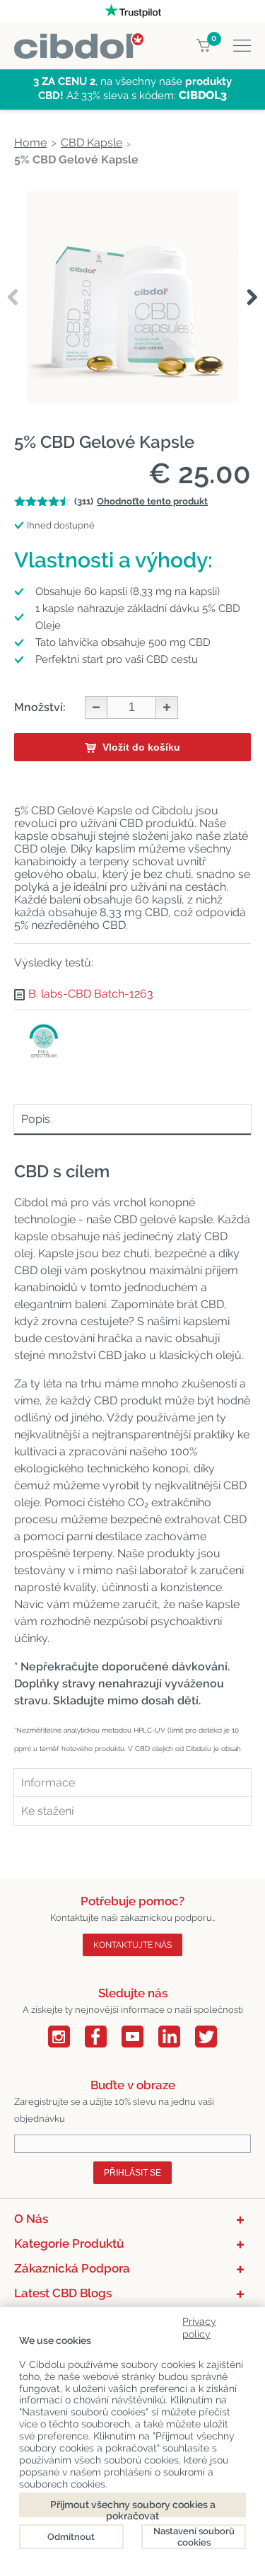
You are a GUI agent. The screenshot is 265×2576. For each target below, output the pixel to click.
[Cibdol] (79, 41)
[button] (252, 298)
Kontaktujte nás (132, 1945)
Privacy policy (199, 2325)
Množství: (40, 707)
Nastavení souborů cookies (194, 2537)
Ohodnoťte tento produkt (152, 501)
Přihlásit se (132, 2173)
